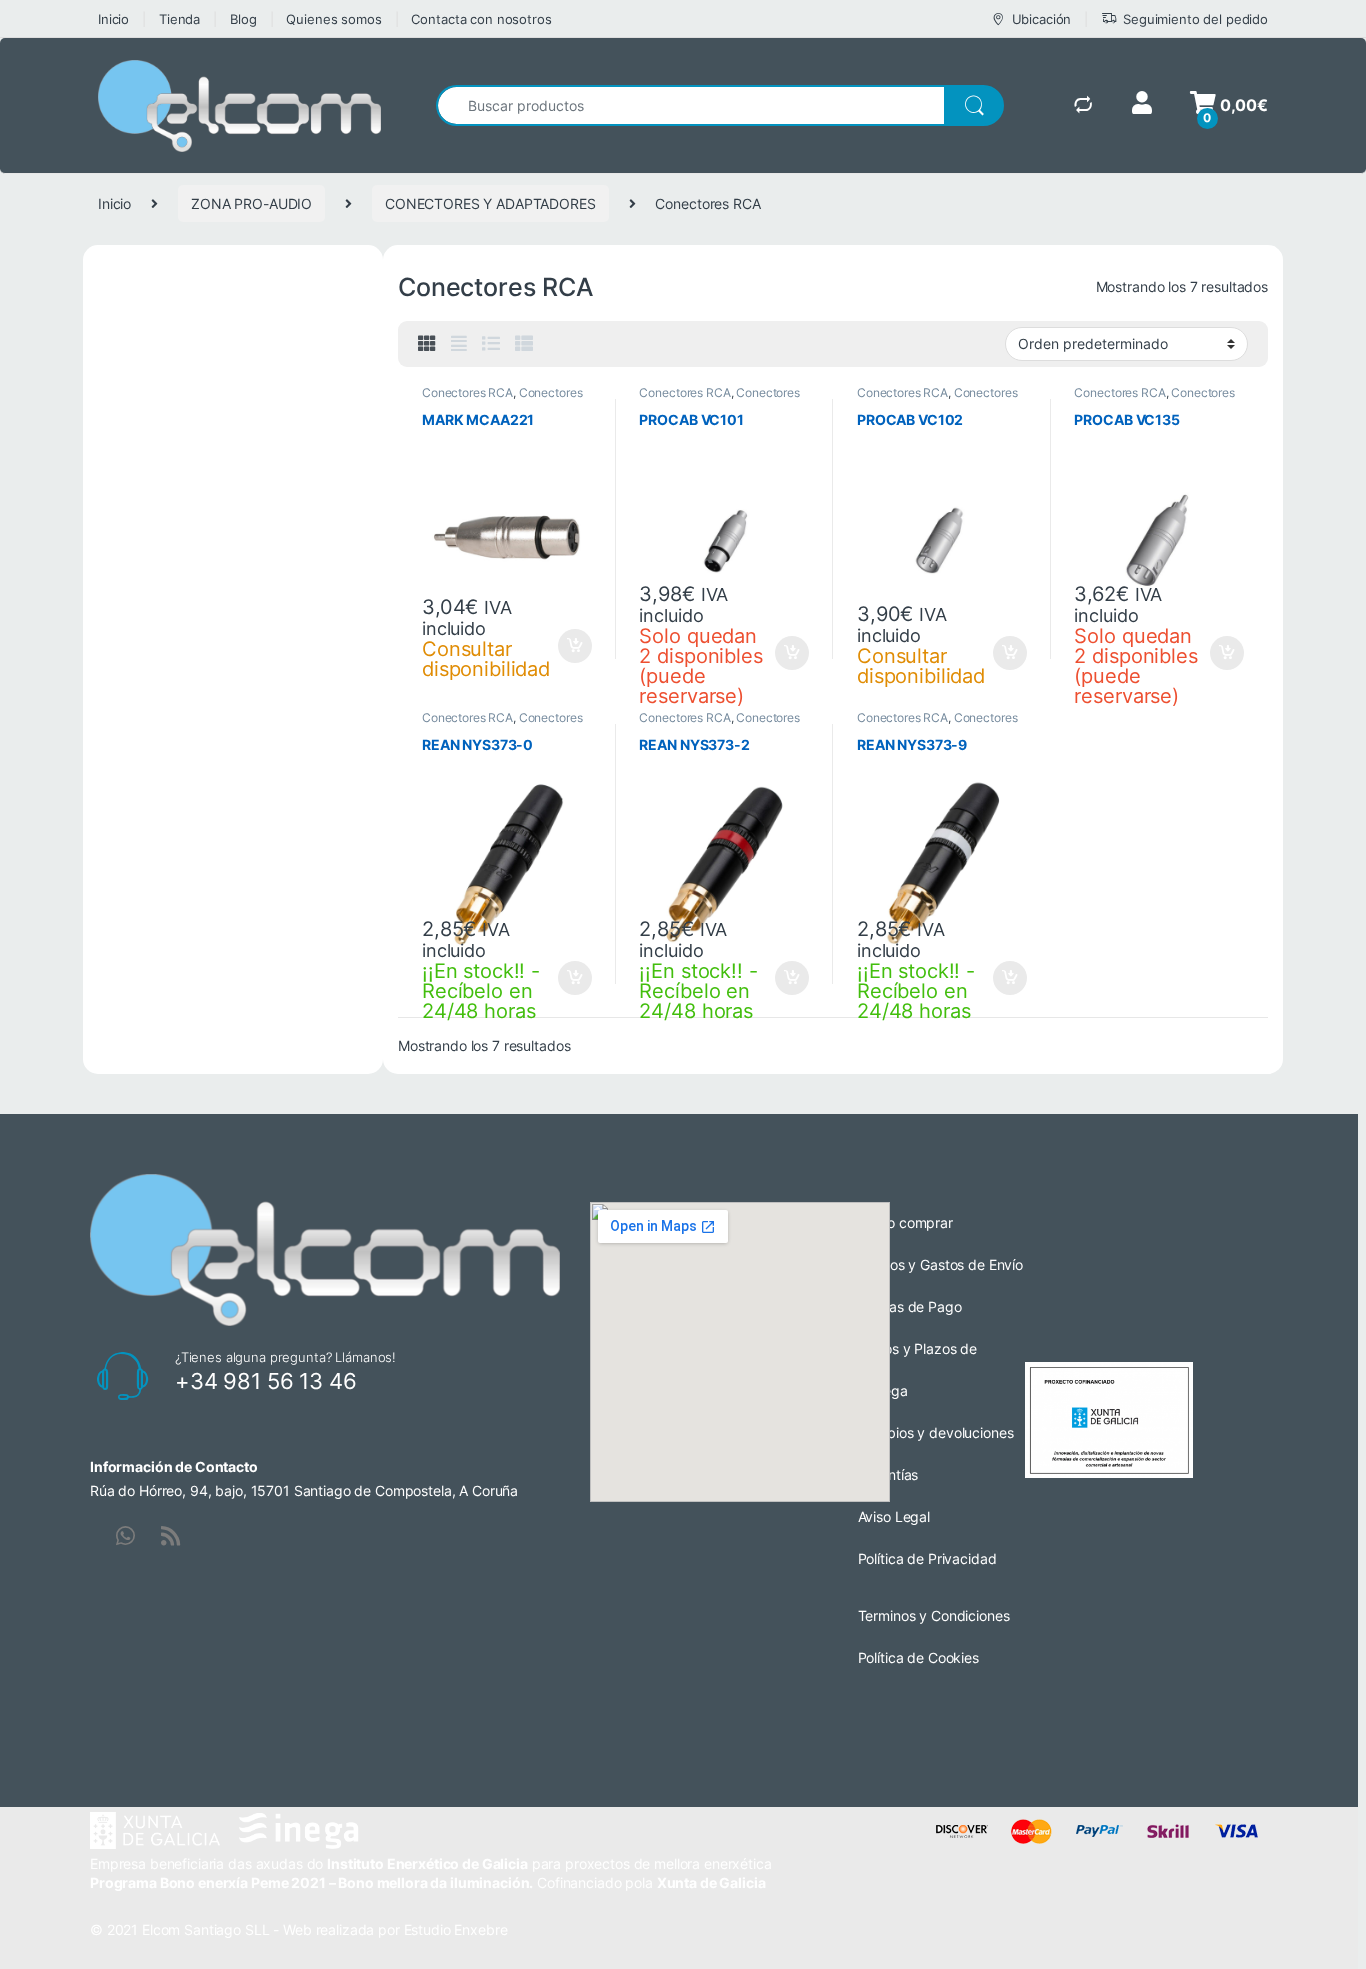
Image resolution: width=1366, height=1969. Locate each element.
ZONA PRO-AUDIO (251, 203)
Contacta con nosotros (481, 19)
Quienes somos (333, 19)
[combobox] (690, 105)
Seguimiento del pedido (1195, 19)
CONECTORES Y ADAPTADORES (490, 203)
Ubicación (1042, 19)
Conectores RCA (467, 392)
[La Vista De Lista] (491, 344)
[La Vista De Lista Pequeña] (524, 344)
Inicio (113, 19)
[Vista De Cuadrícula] (427, 344)
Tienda (179, 19)
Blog (243, 19)
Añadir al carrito (570, 646)
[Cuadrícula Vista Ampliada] (459, 344)
